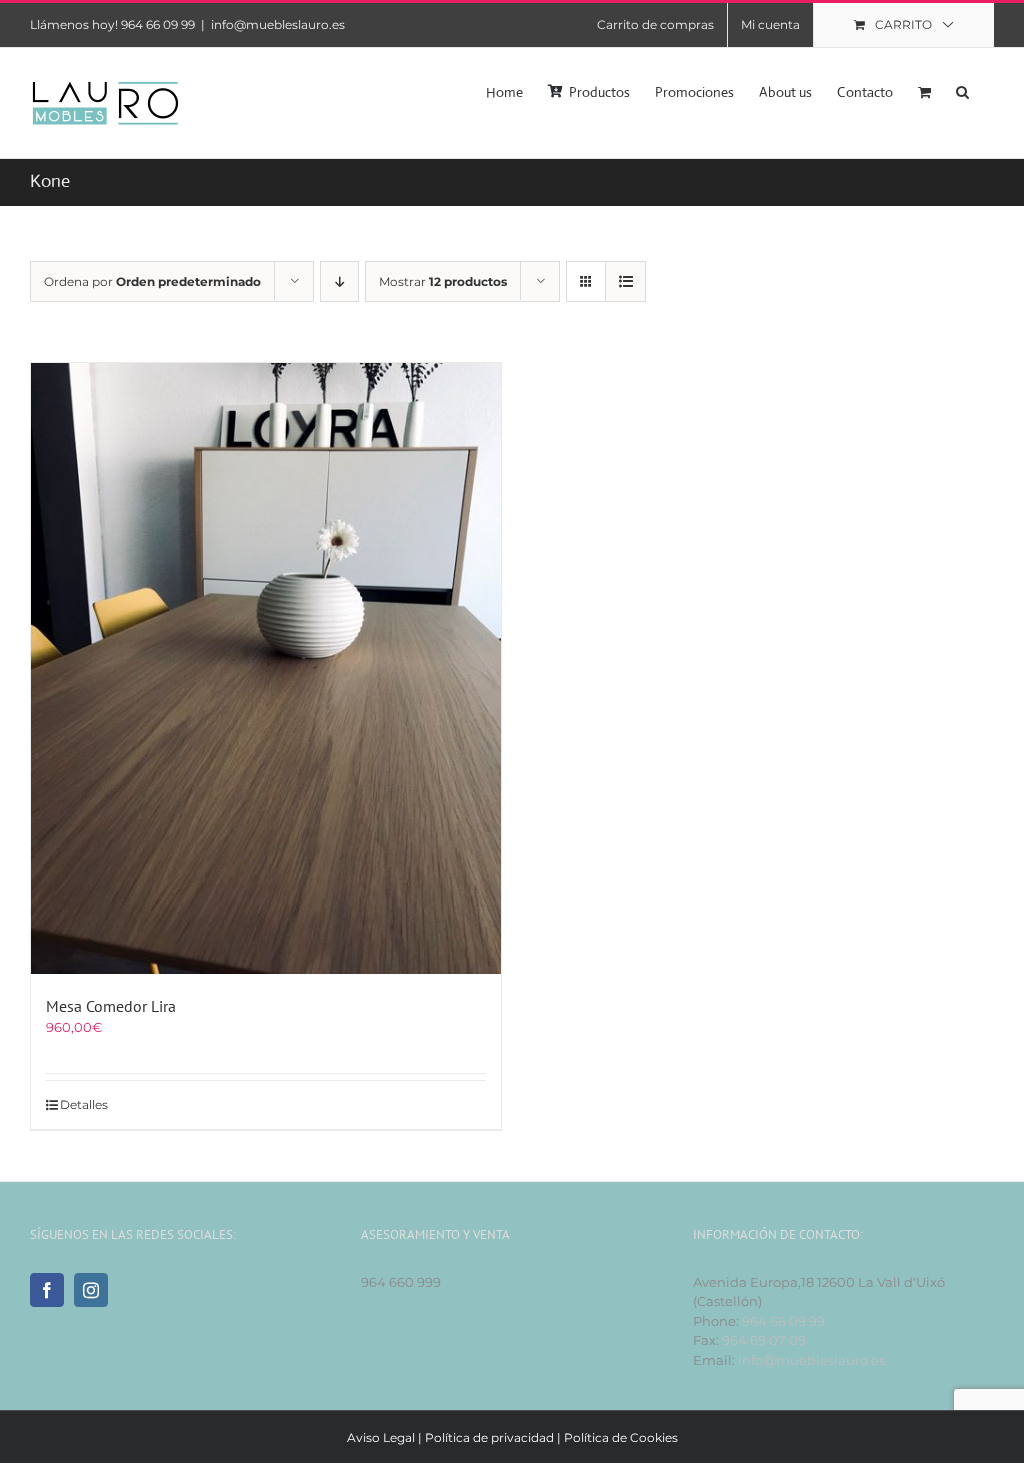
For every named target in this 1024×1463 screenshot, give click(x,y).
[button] (962, 90)
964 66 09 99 (783, 1321)
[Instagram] (91, 1290)
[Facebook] (47, 1290)
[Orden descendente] (339, 281)
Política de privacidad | (494, 1437)
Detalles (84, 1104)
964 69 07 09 (764, 1340)
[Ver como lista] (625, 281)
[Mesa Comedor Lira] (266, 668)
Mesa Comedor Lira (111, 1006)
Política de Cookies (621, 1437)
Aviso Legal (381, 1437)
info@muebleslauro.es (278, 24)
